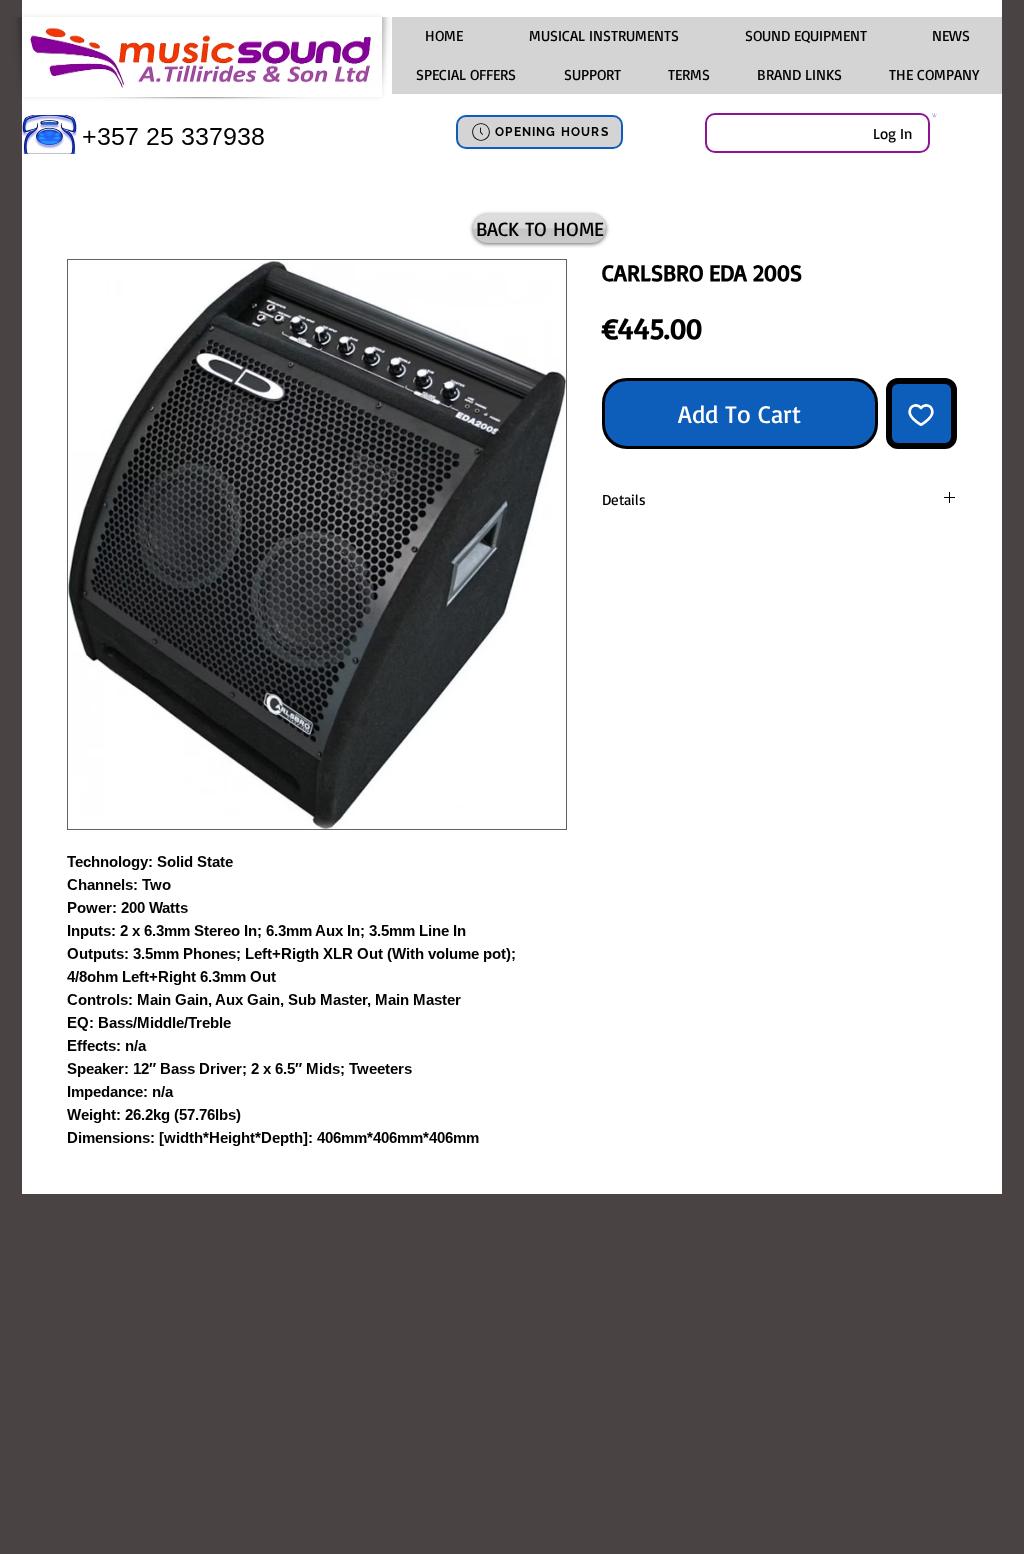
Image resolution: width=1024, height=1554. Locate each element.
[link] (934, 115)
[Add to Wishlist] (922, 414)
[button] (603, 36)
